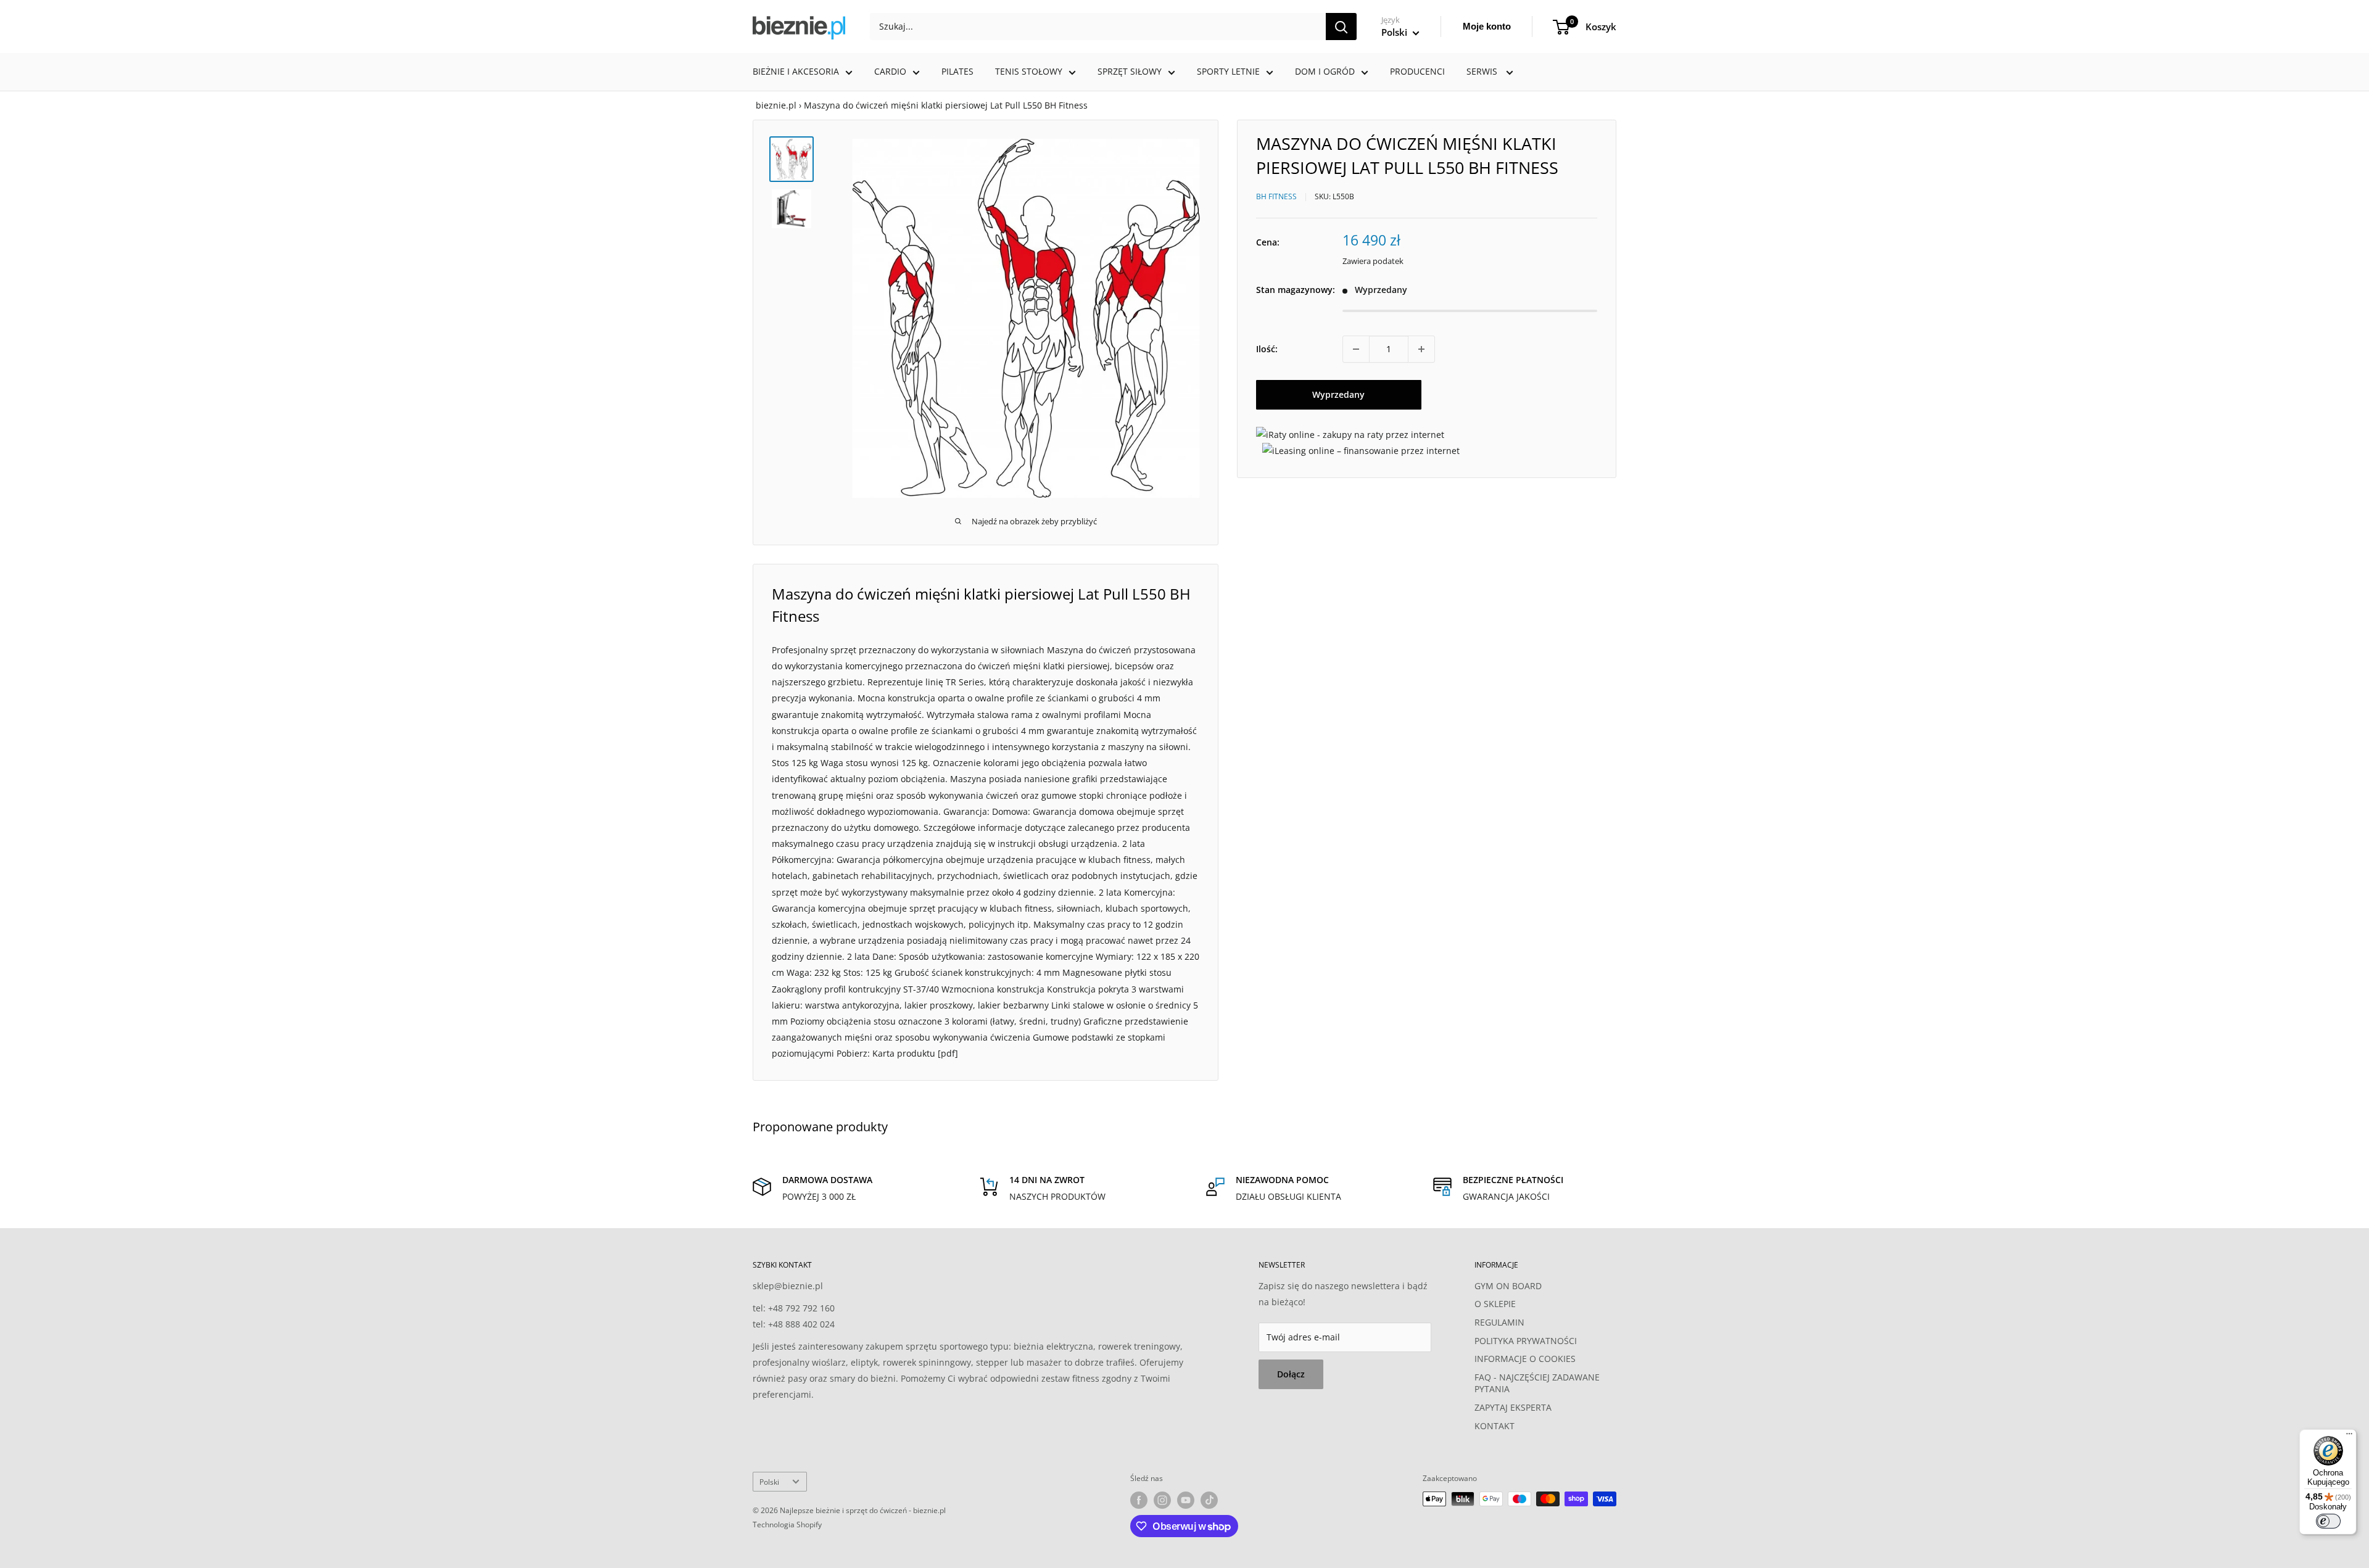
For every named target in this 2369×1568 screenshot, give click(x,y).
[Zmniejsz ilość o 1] (1356, 349)
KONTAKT (1495, 1426)
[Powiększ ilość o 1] (1421, 349)
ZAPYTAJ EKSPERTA (1513, 1407)
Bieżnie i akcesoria (796, 71)
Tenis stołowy (1029, 71)
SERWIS (1483, 71)
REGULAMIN (1499, 1322)
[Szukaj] (1341, 27)
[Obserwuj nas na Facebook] (1139, 1500)
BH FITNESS (1276, 196)
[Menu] (2349, 1437)
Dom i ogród (1325, 71)
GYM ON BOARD (1508, 1286)
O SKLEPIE (1495, 1304)
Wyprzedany (1338, 394)
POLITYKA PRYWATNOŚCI (1526, 1341)
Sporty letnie (1228, 71)
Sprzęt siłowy (1130, 71)
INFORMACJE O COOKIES (1525, 1359)
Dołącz (1291, 1374)
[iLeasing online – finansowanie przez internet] (1361, 451)
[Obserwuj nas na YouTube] (1186, 1500)
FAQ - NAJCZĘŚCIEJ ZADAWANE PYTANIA (1537, 1383)
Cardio (890, 71)
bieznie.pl (776, 105)
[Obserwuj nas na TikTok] (1209, 1500)
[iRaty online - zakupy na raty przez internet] (1350, 435)
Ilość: (1267, 349)
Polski (769, 1482)
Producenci (1417, 71)
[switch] (2328, 1521)
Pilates (957, 71)
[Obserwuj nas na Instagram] (1162, 1500)
